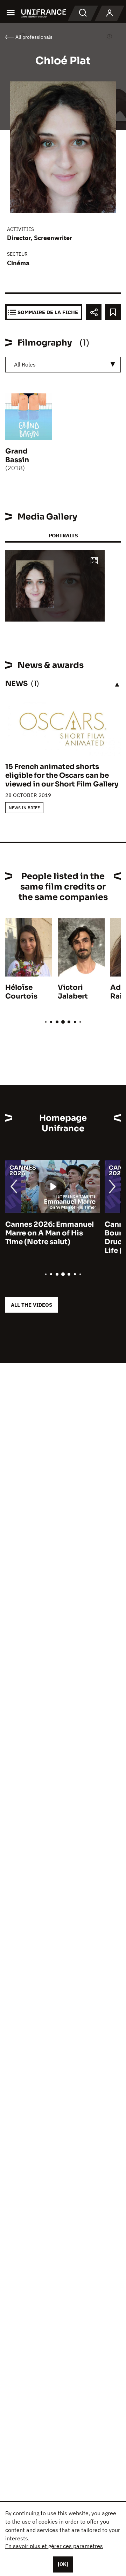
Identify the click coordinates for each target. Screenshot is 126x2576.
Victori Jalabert (73, 992)
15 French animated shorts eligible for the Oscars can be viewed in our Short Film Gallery (62, 775)
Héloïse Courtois (21, 992)
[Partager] (94, 312)
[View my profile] (110, 13)
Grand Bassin (17, 456)
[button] (94, 561)
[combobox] (63, 365)
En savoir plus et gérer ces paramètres (54, 2546)
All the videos (31, 1305)
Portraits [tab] (63, 535)
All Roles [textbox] (25, 364)
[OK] (63, 2564)
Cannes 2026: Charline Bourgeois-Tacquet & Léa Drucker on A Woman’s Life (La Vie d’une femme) (50, 1238)
